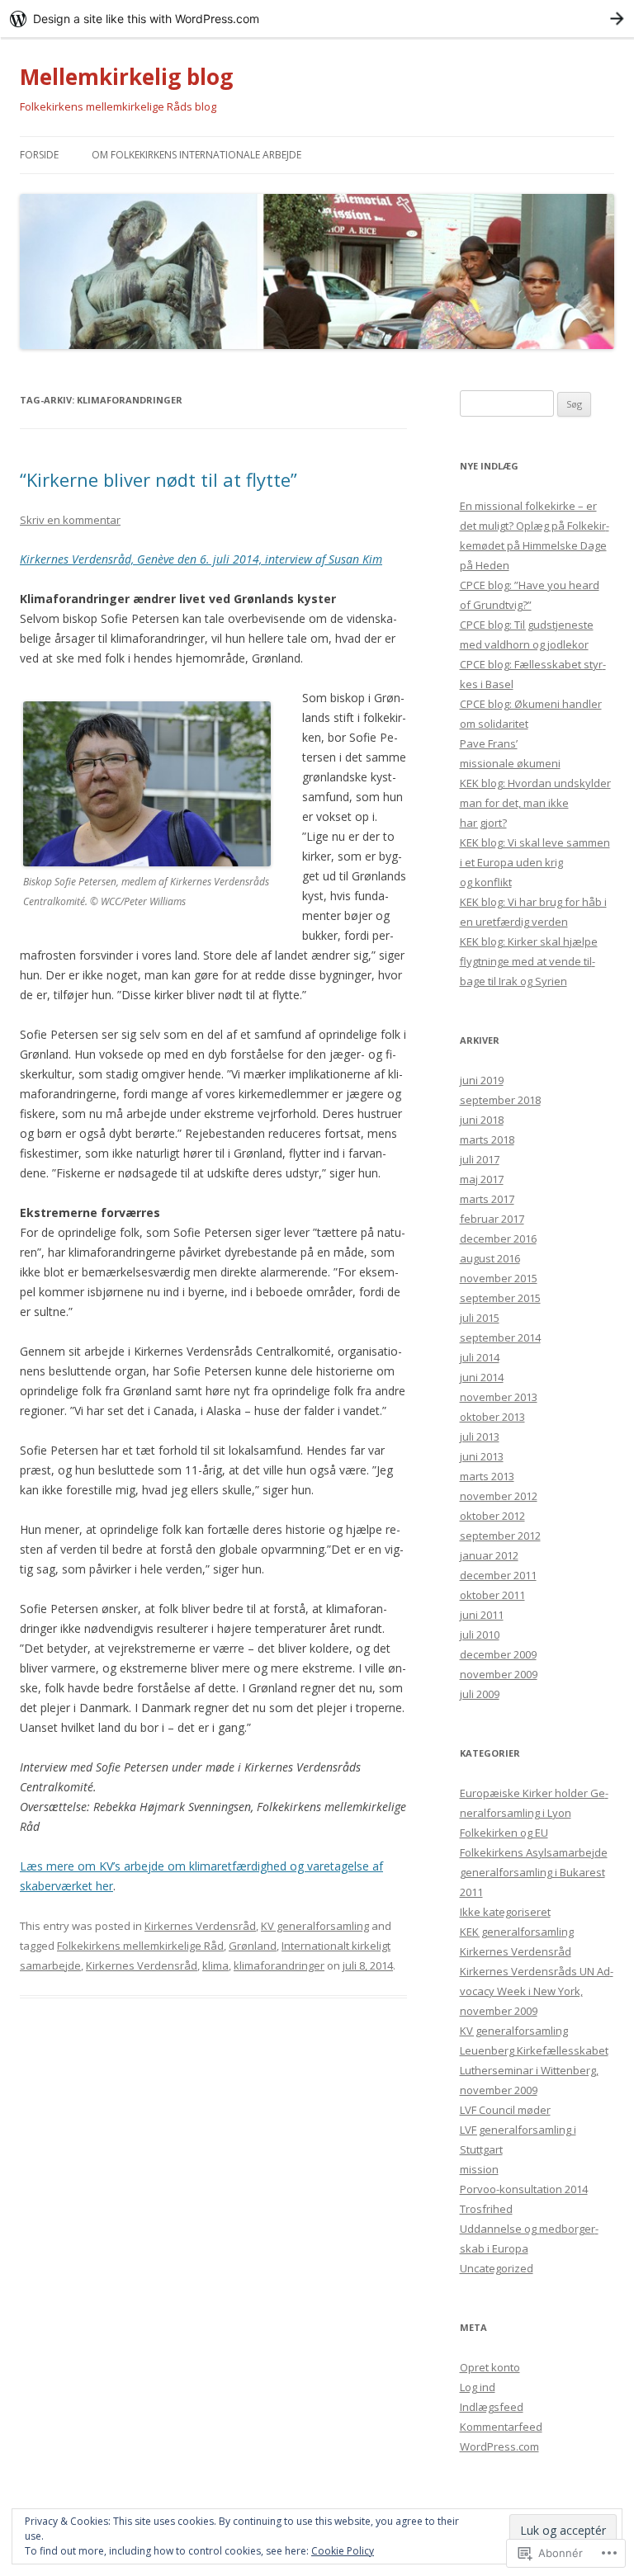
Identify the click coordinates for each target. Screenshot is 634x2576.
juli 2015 (480, 1318)
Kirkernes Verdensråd (200, 1926)
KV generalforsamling (315, 1926)
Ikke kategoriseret (505, 1912)
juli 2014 (480, 1357)
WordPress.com (499, 2446)
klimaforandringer (279, 1965)
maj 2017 (482, 1179)
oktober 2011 (492, 1595)
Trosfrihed (486, 2209)
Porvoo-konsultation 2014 (524, 2189)
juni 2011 (482, 1615)
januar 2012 (489, 1555)
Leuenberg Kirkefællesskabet (534, 2050)
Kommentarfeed (501, 2427)
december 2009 (498, 1654)
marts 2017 (487, 1199)
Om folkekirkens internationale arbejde (196, 155)
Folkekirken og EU (504, 1833)
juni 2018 (482, 1120)
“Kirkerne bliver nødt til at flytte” (158, 479)
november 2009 (499, 1674)
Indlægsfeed (492, 2407)
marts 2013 (487, 1476)
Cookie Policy (343, 2551)
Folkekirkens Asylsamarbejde (534, 1852)
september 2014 (500, 1338)
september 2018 (500, 1100)
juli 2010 (480, 1635)
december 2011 (498, 1575)
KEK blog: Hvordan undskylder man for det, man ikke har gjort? (535, 803)
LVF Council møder (505, 2110)
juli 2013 (480, 1437)
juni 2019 (482, 1080)
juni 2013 (482, 1456)
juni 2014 (482, 1377)
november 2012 (499, 1496)
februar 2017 (492, 1219)
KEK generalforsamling (517, 1932)
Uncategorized (497, 2268)
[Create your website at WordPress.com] (317, 19)
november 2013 (499, 1397)
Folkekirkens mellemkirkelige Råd (140, 1946)
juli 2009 (480, 1694)
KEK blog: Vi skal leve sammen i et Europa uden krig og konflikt (535, 862)
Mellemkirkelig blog (126, 77)
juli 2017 (480, 1159)
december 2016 (498, 1238)
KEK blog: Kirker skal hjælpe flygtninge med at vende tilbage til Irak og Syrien (529, 961)
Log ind (478, 2387)
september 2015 (500, 1298)
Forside (39, 155)
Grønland (253, 1946)
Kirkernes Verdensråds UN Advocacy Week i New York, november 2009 (537, 1991)
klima (215, 1965)
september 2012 (500, 1536)
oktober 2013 (492, 1417)
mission (479, 2169)
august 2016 (490, 1258)
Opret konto (490, 2367)
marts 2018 (487, 1139)
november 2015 (499, 1278)
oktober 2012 (492, 1516)
